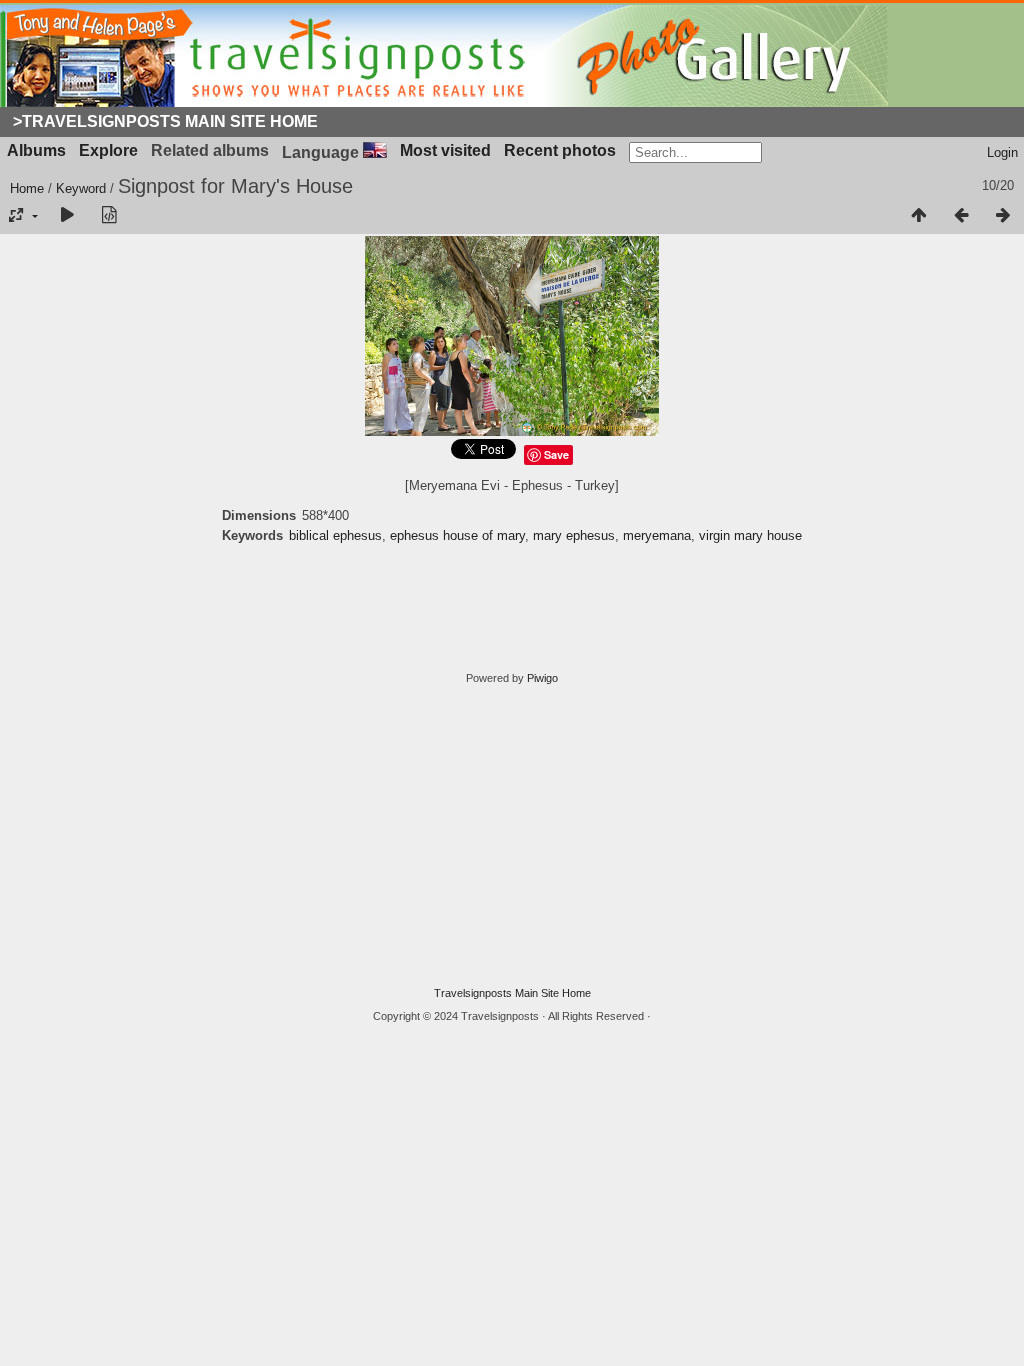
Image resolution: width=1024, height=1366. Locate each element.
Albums (36, 150)
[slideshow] (67, 216)
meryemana (657, 535)
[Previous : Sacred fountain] (961, 216)
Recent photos (560, 150)
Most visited (445, 150)
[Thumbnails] (919, 216)
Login (1002, 152)
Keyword (81, 188)
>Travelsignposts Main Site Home (165, 121)
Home (27, 188)
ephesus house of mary (457, 535)
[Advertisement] (512, 836)
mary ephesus (574, 535)
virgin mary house (750, 535)
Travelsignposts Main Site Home (512, 993)
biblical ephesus (335, 535)
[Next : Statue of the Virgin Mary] (1003, 216)
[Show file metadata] (109, 216)
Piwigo (542, 678)
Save (556, 454)
